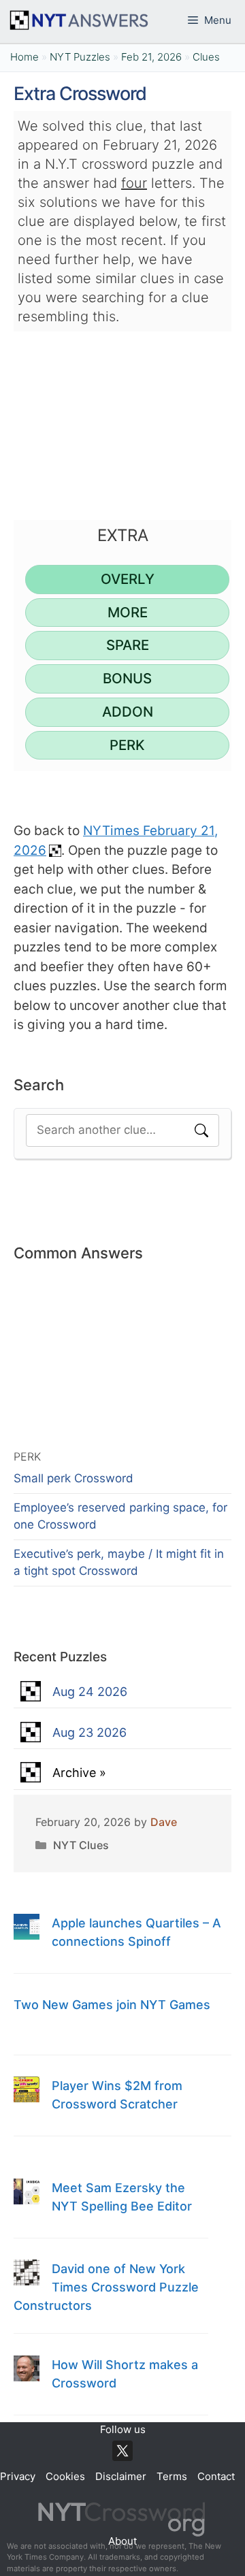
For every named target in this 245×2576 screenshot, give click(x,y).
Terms (172, 2476)
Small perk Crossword (73, 1478)
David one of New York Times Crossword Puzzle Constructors (106, 2287)
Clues (206, 57)
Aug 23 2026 (89, 1732)
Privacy (18, 2476)
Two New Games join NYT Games (112, 2005)
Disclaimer (121, 2476)
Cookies (65, 2476)
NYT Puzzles (80, 57)
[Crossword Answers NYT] (78, 20)
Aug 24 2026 (90, 1692)
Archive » (79, 1773)
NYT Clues (81, 1845)
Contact (216, 2476)
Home (24, 57)
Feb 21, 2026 (151, 57)
